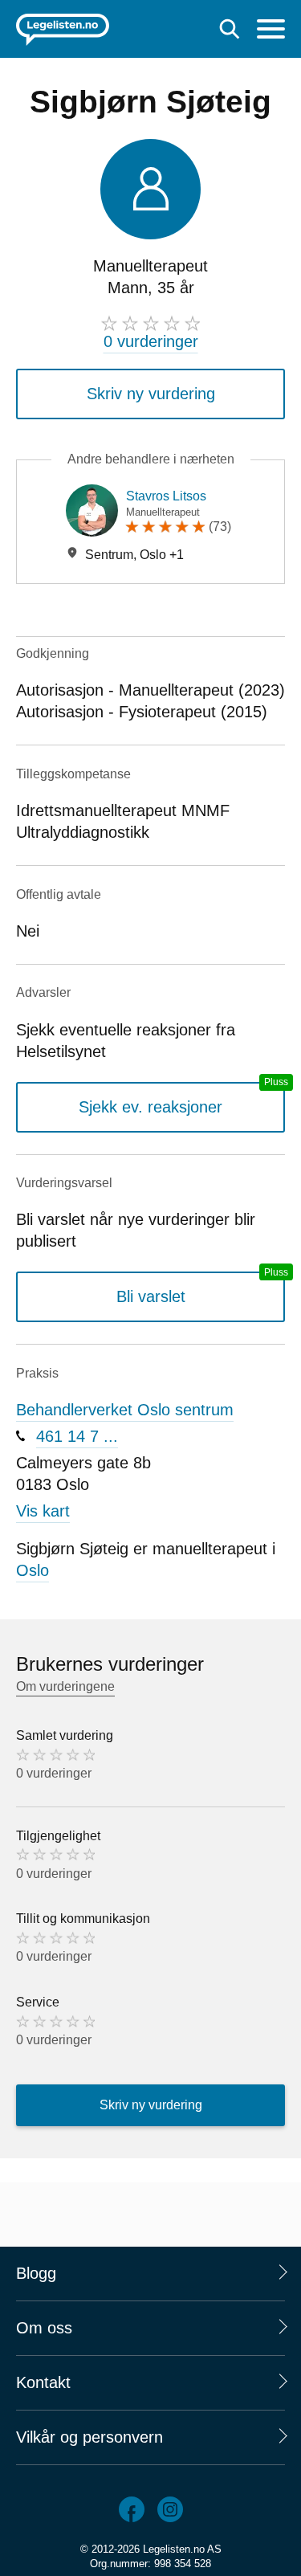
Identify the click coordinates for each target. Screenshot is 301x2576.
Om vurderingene (65, 1686)
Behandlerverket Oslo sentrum (125, 1410)
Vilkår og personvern (89, 2437)
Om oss (44, 2328)
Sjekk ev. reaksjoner (150, 1107)
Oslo (33, 1570)
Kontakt (43, 2382)
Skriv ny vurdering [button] (151, 394)
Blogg (36, 2273)
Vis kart (43, 1511)
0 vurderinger (151, 341)
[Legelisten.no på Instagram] (170, 2509)
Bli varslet (151, 1296)
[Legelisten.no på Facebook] (132, 2509)
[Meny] (271, 31)
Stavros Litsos (166, 496)
